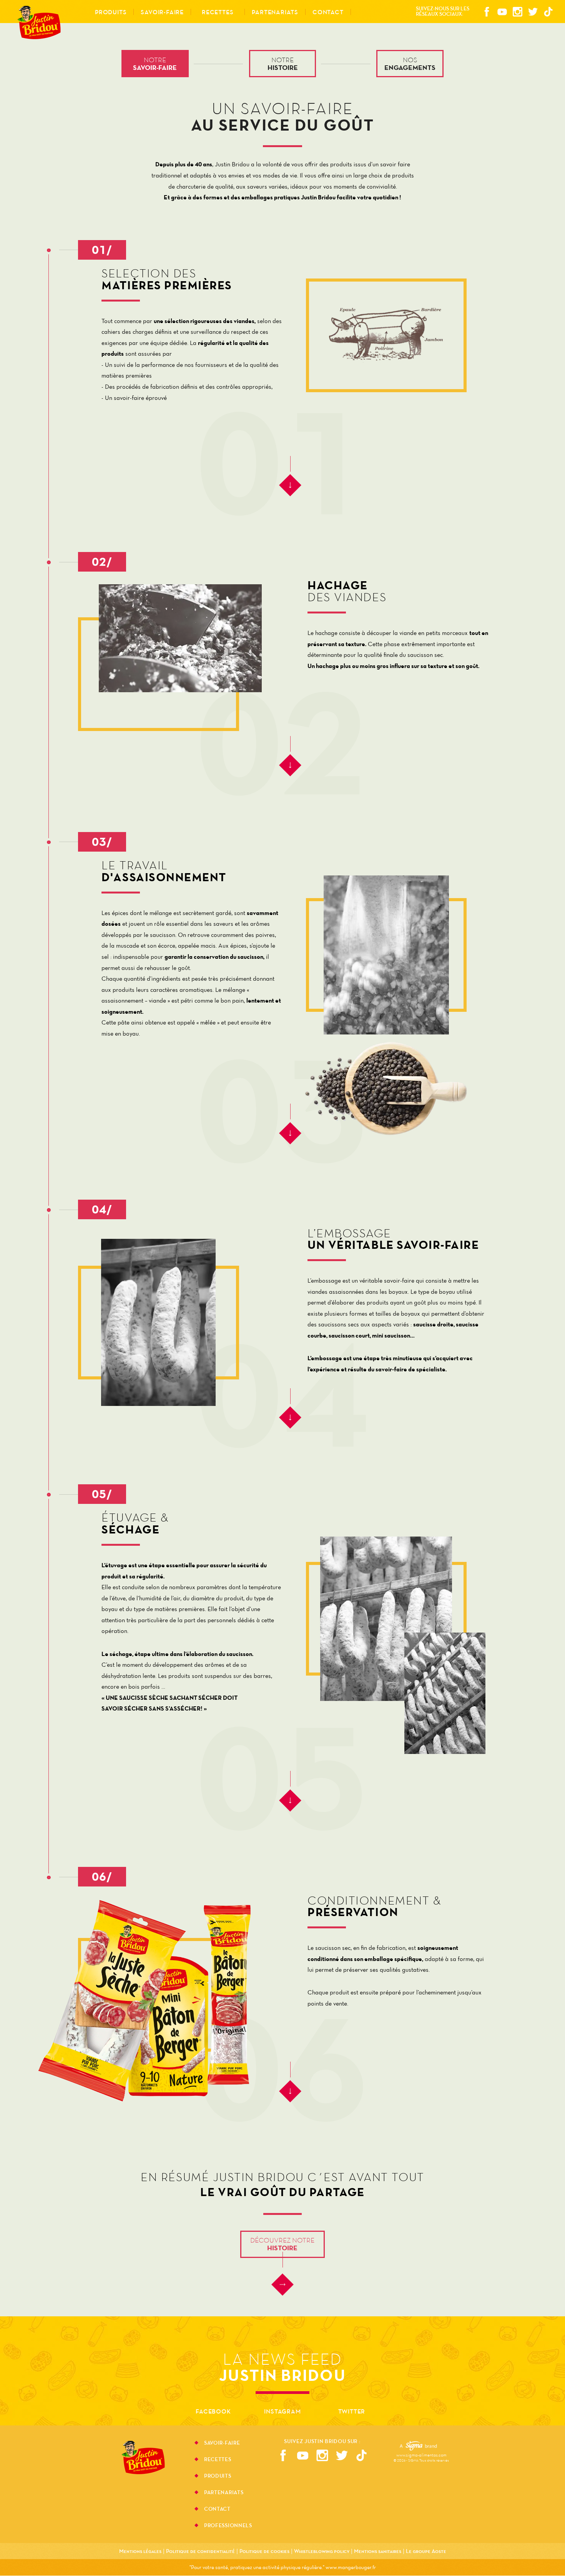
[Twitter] (533, 12)
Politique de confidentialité (200, 2551)
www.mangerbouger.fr (351, 2567)
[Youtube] (502, 12)
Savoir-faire (222, 2443)
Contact (328, 12)
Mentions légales (140, 2551)
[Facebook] (487, 12)
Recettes (218, 12)
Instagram (282, 2411)
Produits (218, 2477)
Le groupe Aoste (426, 2551)
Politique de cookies (264, 2551)
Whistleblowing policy (322, 2551)
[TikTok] (548, 12)
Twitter (352, 2411)
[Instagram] (517, 12)
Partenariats (224, 2493)
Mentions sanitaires (378, 2551)
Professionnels (228, 2525)
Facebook (213, 2411)
